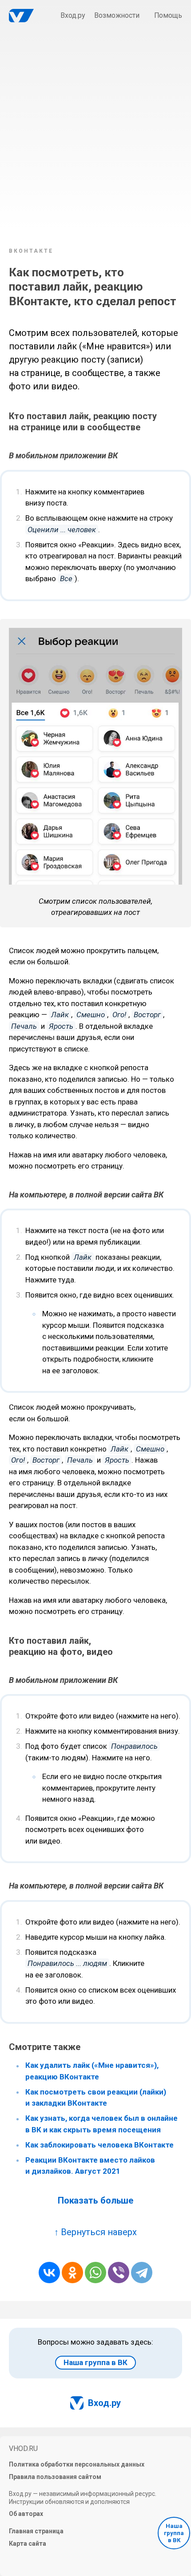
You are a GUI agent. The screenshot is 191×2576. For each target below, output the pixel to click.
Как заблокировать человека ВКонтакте (99, 2145)
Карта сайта (28, 2544)
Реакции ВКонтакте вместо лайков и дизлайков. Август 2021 (90, 2166)
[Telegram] (142, 2273)
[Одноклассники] (72, 2273)
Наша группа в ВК (95, 2362)
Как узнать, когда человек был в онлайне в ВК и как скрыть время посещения (101, 2124)
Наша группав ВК (174, 2533)
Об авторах (26, 2514)
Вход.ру (73, 15)
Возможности (117, 15)
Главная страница (36, 2531)
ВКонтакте (31, 251)
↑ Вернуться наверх (95, 2232)
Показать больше (96, 2200)
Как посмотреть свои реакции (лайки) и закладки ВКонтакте (96, 2098)
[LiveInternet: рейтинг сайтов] (36, 2559)
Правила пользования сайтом (55, 2477)
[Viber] (119, 2273)
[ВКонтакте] (49, 2273)
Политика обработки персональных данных (77, 2464)
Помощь (168, 15)
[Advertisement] (95, 136)
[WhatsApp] (95, 2273)
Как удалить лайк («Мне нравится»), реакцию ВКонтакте (92, 2071)
